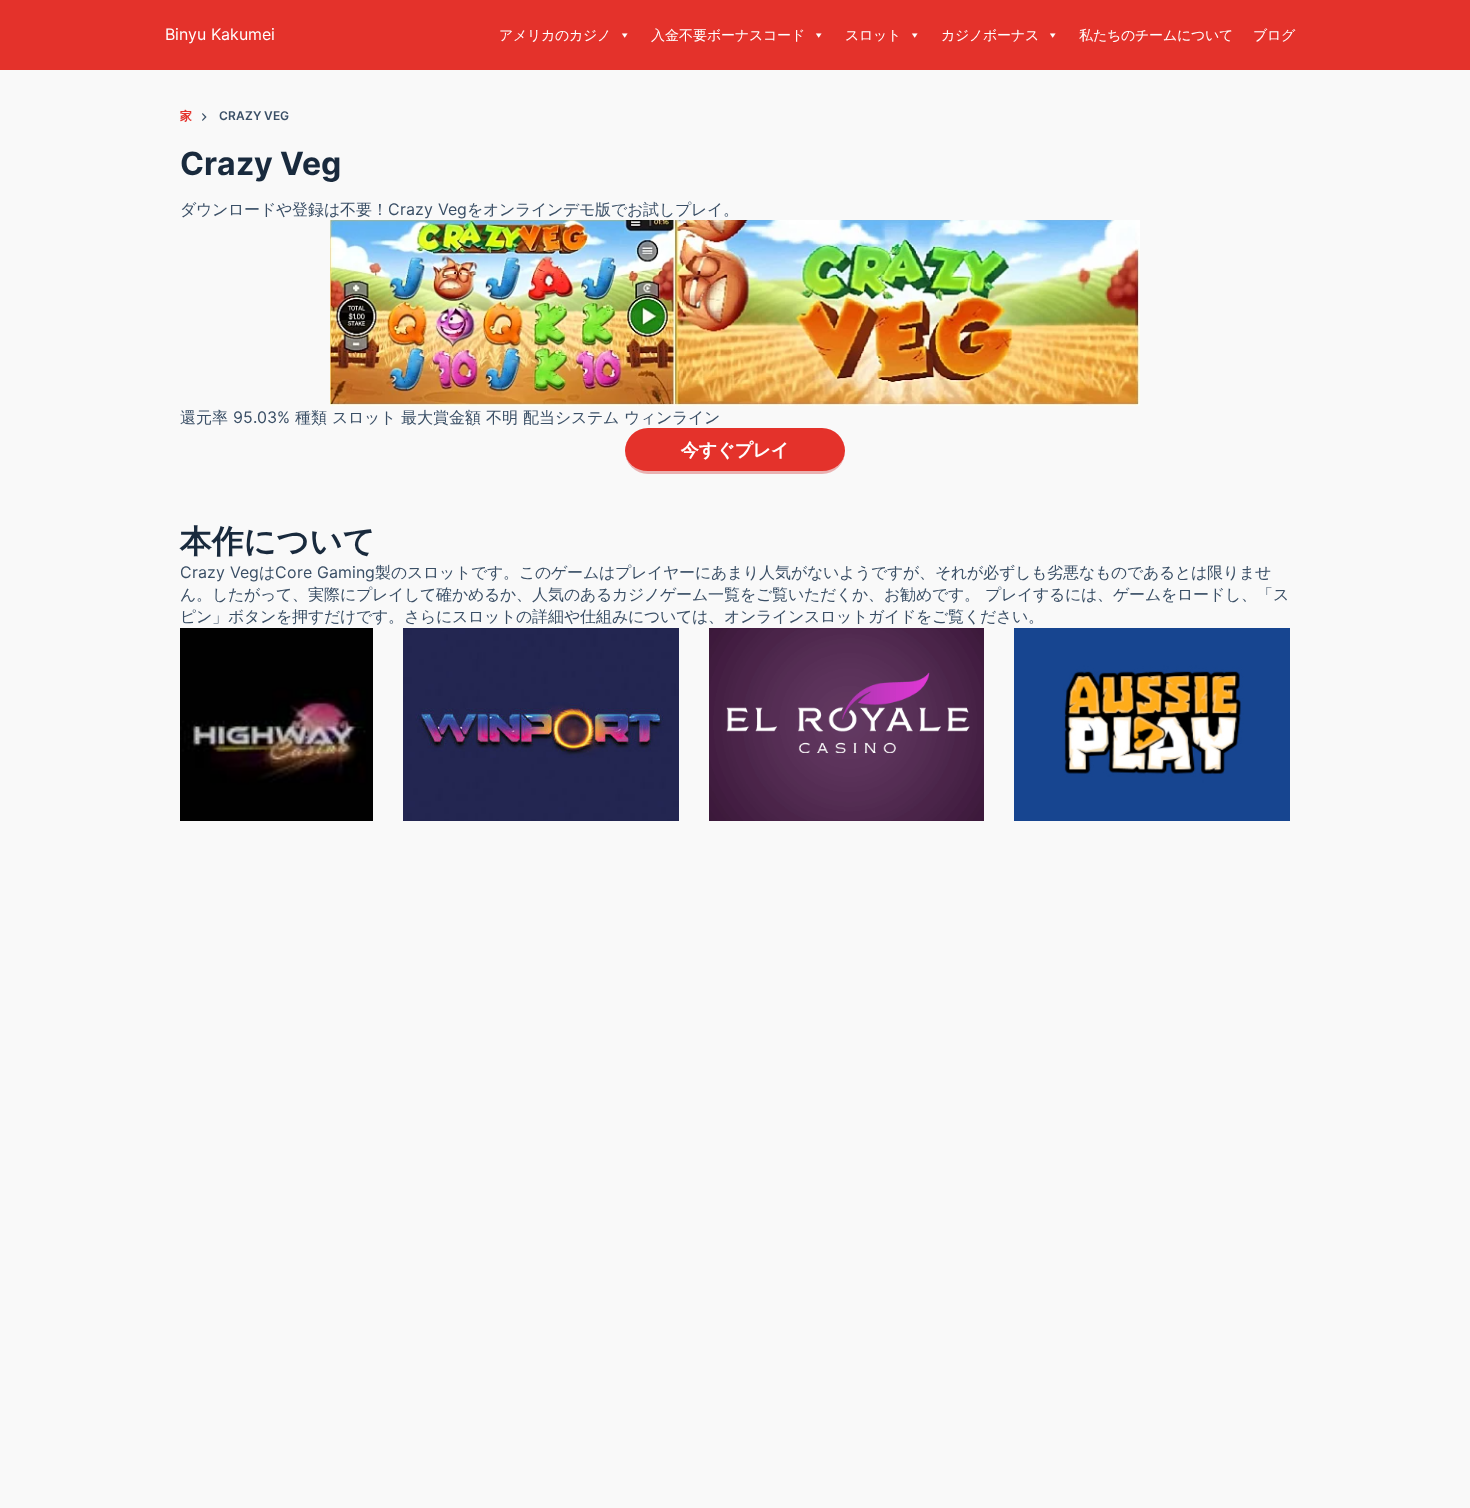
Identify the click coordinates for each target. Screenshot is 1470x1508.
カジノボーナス (990, 34)
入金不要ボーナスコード (728, 34)
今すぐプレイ (735, 449)
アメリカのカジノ (555, 34)
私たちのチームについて (1156, 34)
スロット (873, 34)
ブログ (1274, 34)
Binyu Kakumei (220, 34)
